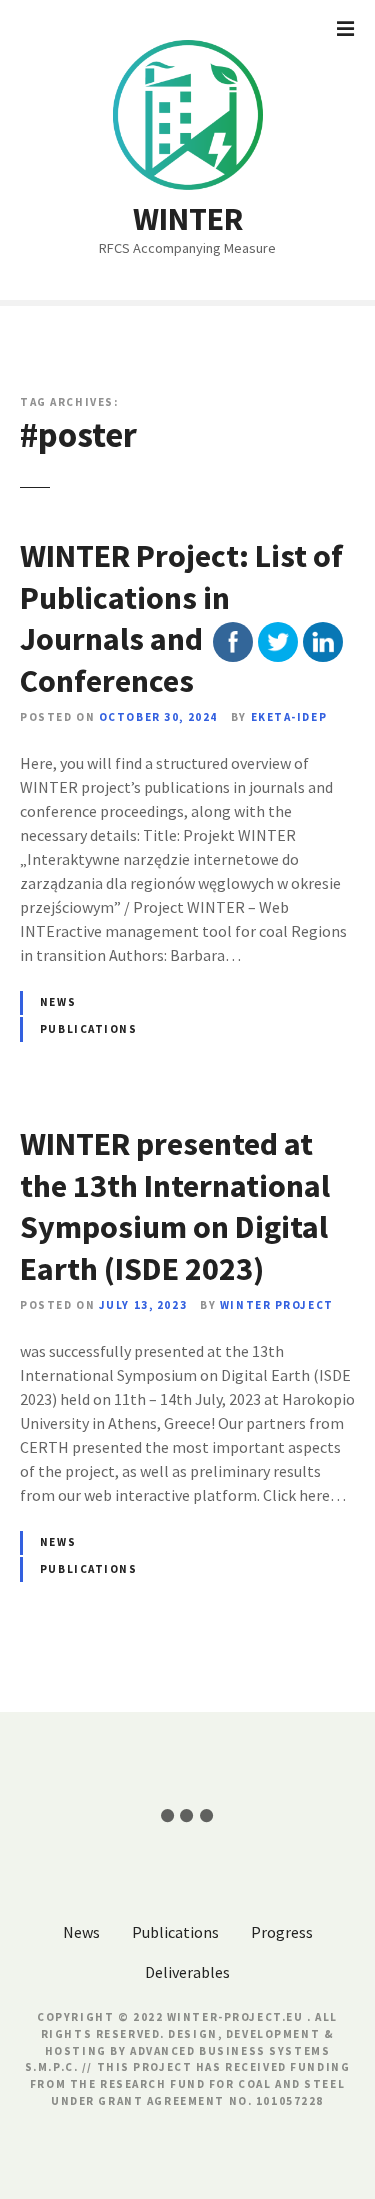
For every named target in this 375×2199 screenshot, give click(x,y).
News (58, 1002)
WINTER (188, 219)
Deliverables (187, 1972)
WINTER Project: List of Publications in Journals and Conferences (181, 618)
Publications (89, 1029)
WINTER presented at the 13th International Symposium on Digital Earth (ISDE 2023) (175, 1206)
